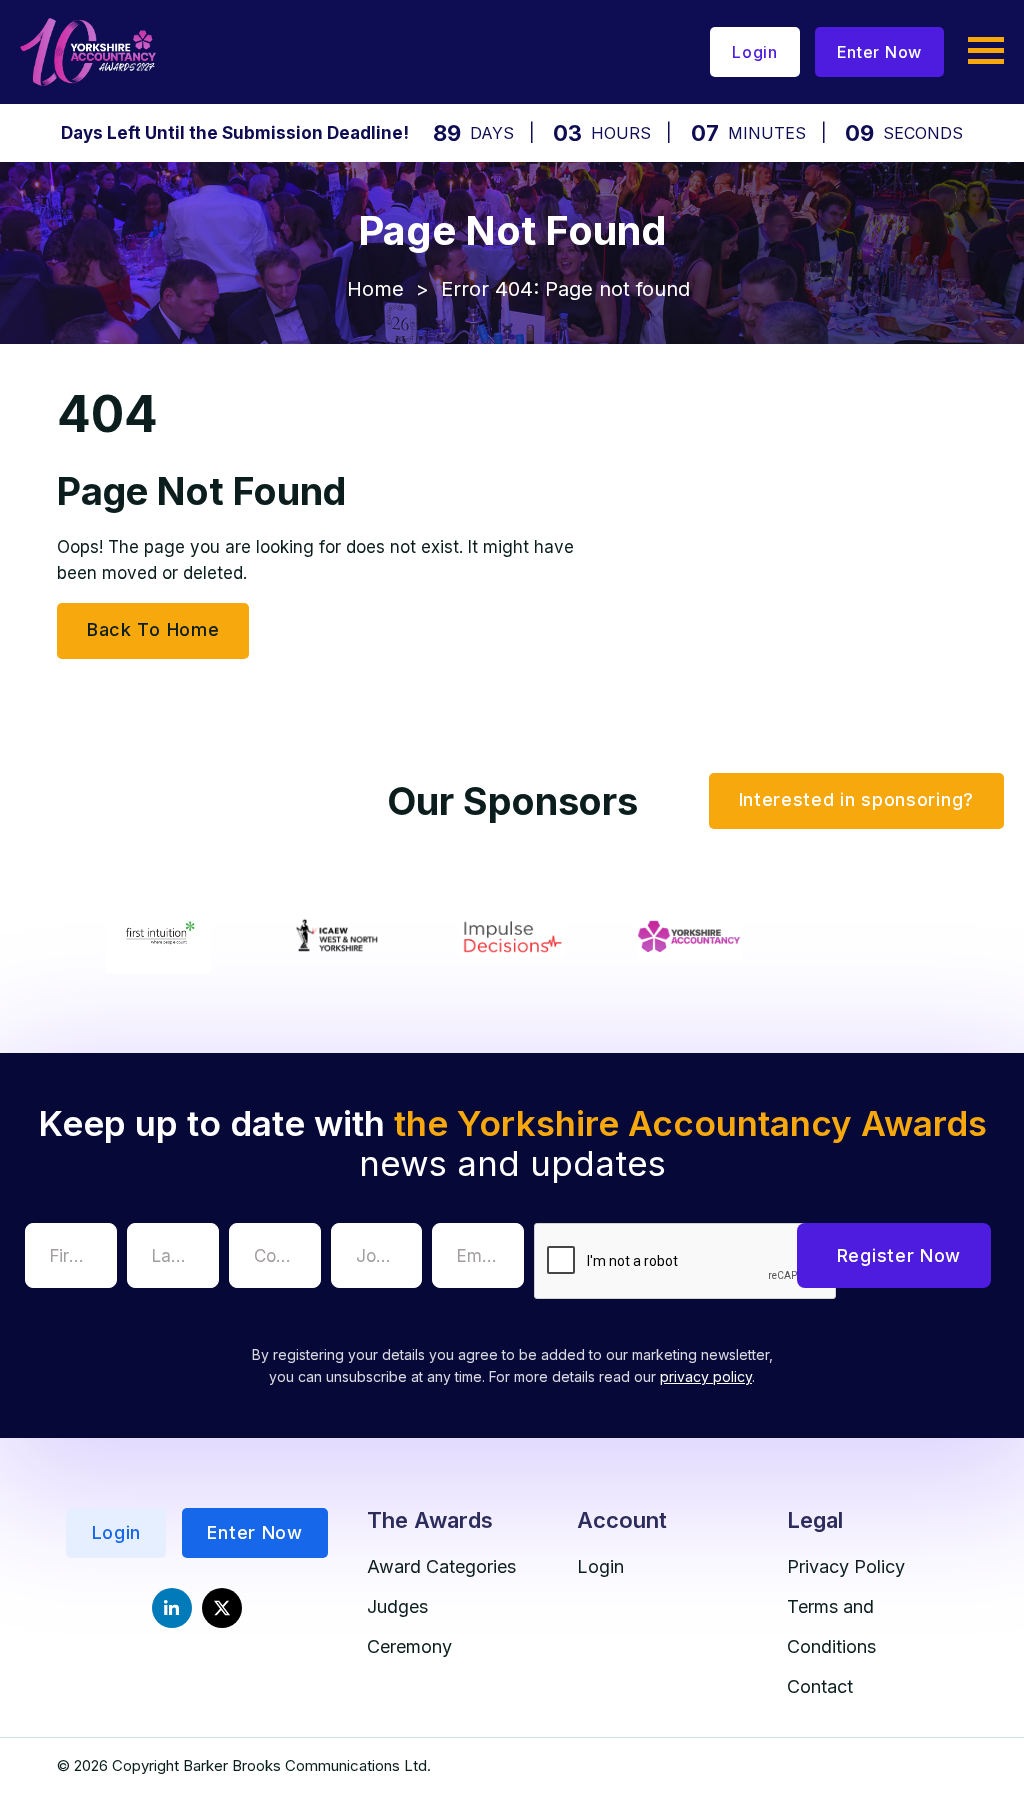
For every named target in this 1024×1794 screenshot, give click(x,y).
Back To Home (153, 629)
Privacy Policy (846, 1566)
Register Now (899, 1255)
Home (375, 289)
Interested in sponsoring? (857, 799)
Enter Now (879, 52)
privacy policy (706, 1376)
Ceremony (409, 1646)
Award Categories (441, 1566)
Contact (820, 1686)
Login (755, 52)
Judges (397, 1606)
